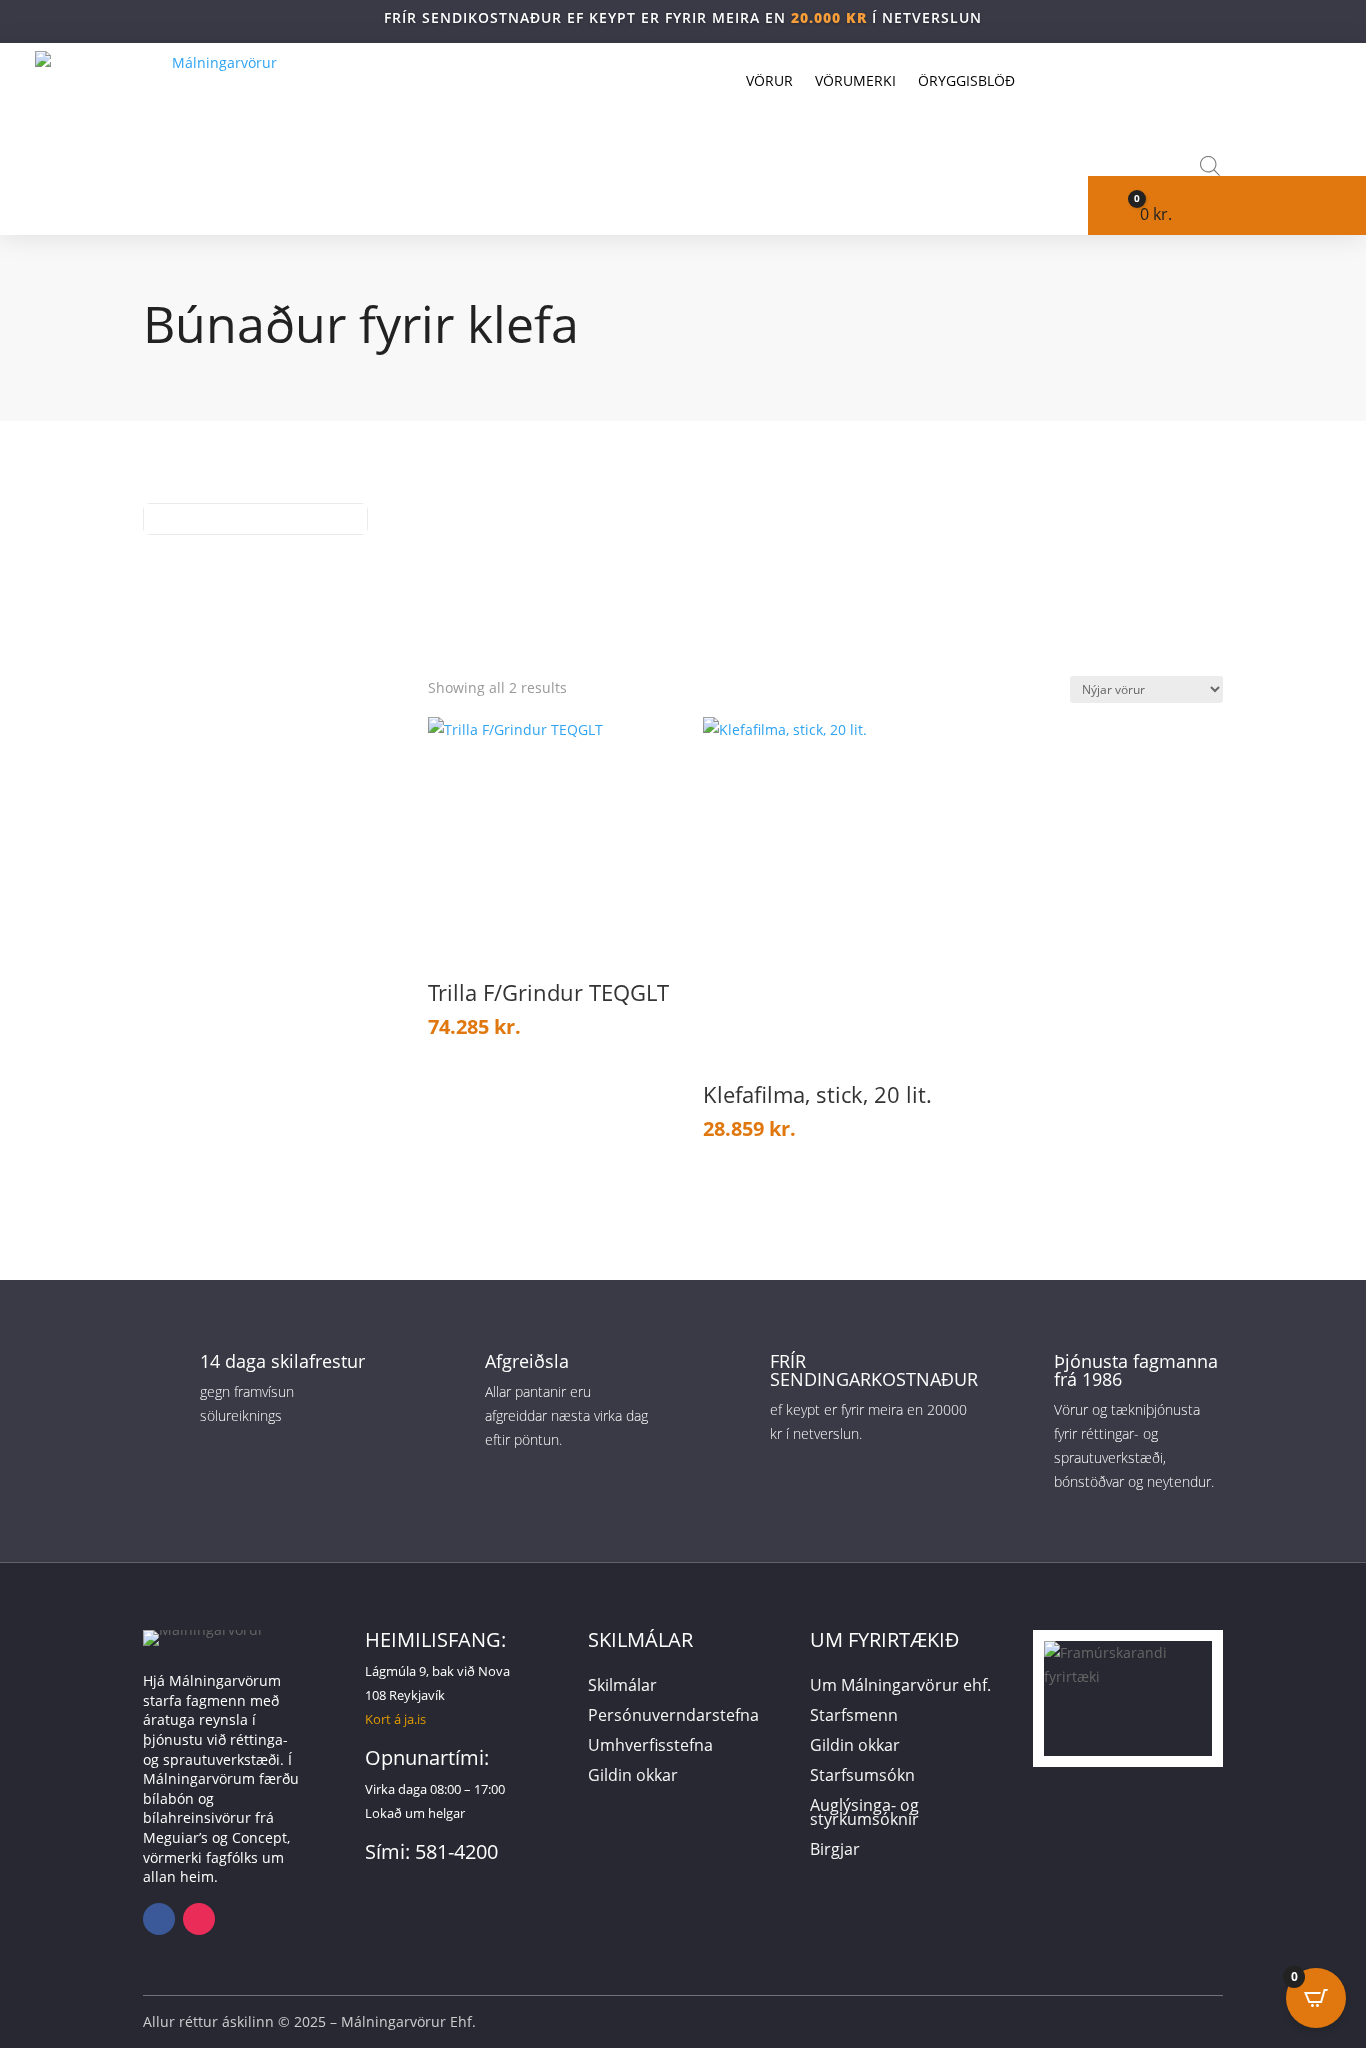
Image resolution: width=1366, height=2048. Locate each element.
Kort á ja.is (395, 1719)
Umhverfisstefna (650, 1747)
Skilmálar (622, 1687)
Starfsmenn (854, 1717)
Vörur (769, 80)
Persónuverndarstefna (673, 1717)
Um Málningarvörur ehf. (900, 1687)
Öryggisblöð (966, 80)
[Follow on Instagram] (199, 1919)
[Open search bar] (1210, 165)
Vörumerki (855, 80)
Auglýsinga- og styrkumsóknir (864, 1814)
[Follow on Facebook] (159, 1919)
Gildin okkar (633, 1777)
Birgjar (835, 1851)
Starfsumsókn (862, 1777)
